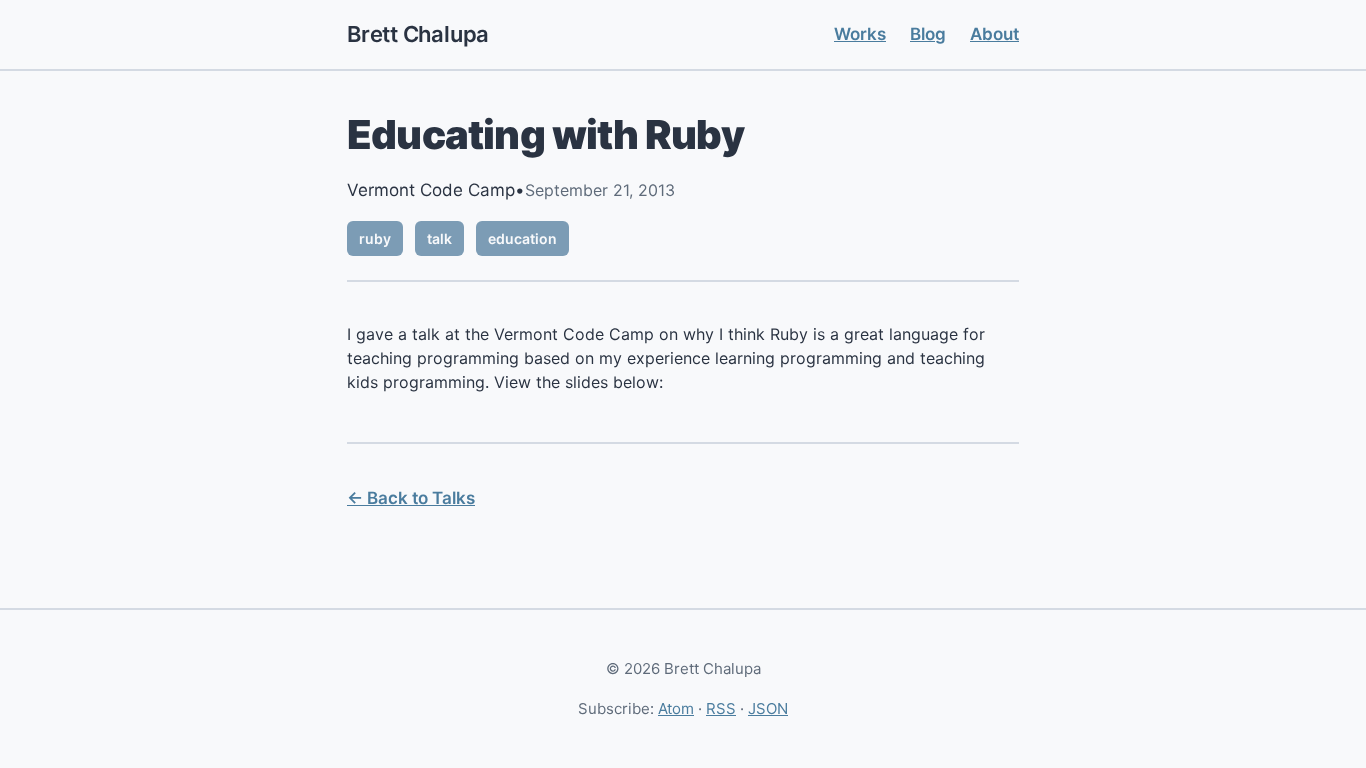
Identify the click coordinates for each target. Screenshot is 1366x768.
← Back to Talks (411, 498)
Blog (928, 34)
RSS (721, 708)
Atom (676, 708)
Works (860, 34)
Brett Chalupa (418, 34)
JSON (768, 708)
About (994, 34)
